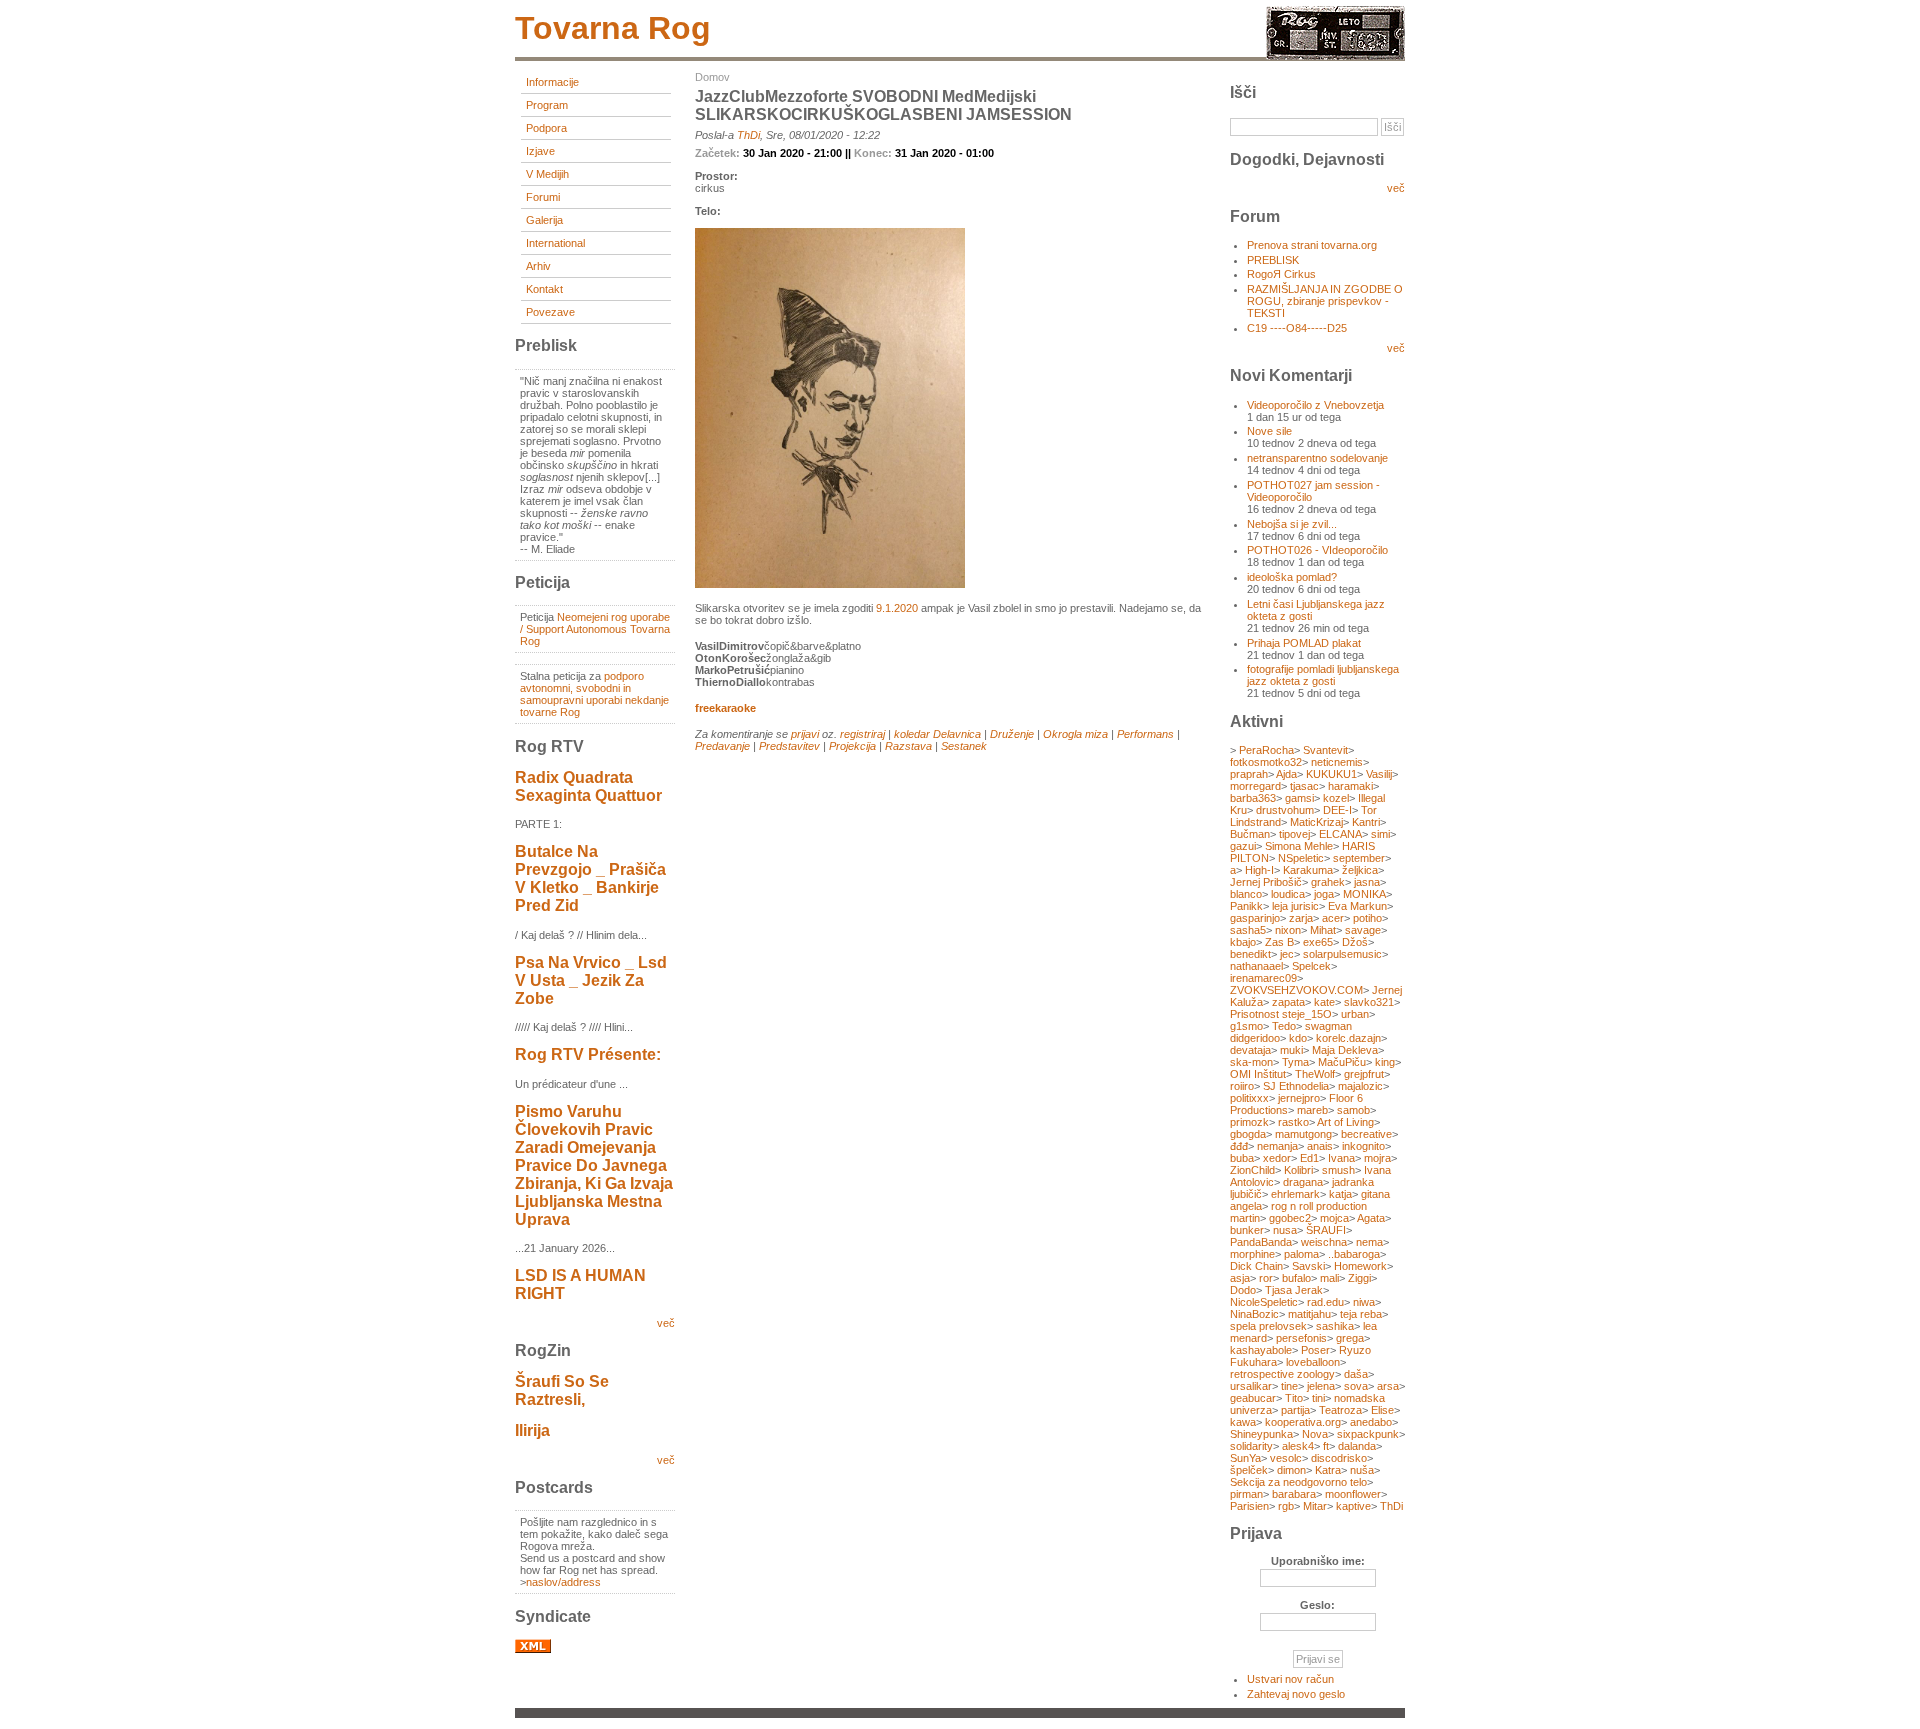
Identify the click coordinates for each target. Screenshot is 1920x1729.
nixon (1288, 930)
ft (1326, 1446)
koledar (912, 734)
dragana (1303, 1182)
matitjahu (1309, 1314)
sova (1356, 1386)
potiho (1367, 918)
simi (1380, 834)
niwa (1364, 1302)
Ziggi (1359, 1278)
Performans (1145, 734)
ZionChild (1252, 1170)
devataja (1250, 1050)
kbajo (1243, 942)
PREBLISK (1273, 260)
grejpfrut (1364, 1074)
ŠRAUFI (1326, 1230)
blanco (1246, 894)
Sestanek (964, 746)
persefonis (1301, 1338)
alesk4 (1298, 1446)
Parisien (1249, 1506)
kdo (1298, 1038)
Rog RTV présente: (588, 1054)
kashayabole (1261, 1350)
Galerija (544, 220)
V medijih (547, 174)
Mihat (1323, 930)
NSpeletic (1301, 858)
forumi (543, 197)
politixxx (1249, 1098)
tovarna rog (613, 28)
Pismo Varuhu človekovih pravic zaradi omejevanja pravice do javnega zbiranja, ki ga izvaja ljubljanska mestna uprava (594, 1165)
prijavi (805, 734)
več (666, 1323)
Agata (1371, 1218)
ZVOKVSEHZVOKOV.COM (1296, 990)
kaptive (1353, 1506)
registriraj (862, 734)
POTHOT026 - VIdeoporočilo (1317, 550)
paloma (1301, 1254)
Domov (712, 77)
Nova (1315, 1434)
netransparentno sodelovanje (1317, 458)
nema (1369, 1242)
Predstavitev (789, 746)
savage (1363, 930)
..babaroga (1354, 1254)
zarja (1301, 918)
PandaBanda (1261, 1242)
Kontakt (544, 289)
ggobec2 (1290, 1218)
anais (1320, 1146)
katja (1340, 1194)
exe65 (1318, 942)
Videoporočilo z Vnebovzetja (1315, 405)
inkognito (1363, 1146)
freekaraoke (725, 708)
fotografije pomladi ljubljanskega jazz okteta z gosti (1323, 675)
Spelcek (1311, 966)
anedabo (1371, 1422)
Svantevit (1325, 750)
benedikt (1250, 954)
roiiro (1242, 1086)
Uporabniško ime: (1318, 1561)
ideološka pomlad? (1292, 577)
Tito (1294, 1398)
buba (1242, 1158)
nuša (1362, 1470)
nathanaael (1256, 966)
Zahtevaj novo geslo (1296, 1694)
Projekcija (852, 746)
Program (547, 105)
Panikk (1246, 906)
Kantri (1366, 822)
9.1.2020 (897, 608)
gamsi (1299, 798)
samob (1353, 1110)
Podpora (546, 128)
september (1359, 858)
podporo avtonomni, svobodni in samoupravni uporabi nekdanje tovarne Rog (594, 694)
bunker (1247, 1230)
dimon (1291, 1470)
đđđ (1239, 1146)
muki (1291, 1050)
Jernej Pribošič (1266, 882)
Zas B (1279, 942)
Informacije (552, 82)
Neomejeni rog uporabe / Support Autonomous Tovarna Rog (595, 629)
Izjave (540, 151)
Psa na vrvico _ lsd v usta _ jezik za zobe (591, 980)
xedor (1277, 1158)
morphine (1252, 1254)
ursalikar (1251, 1386)
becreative (1366, 1134)
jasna (1367, 882)
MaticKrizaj (1316, 822)
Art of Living (1345, 1122)
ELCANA (1340, 834)
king (1385, 1062)
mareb (1312, 1110)
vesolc (1286, 1458)
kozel (1336, 798)
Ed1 (1309, 1158)
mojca (1334, 1218)
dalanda (1357, 1446)
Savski (1308, 1266)
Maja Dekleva (1345, 1050)
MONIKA (1364, 894)
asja (1240, 1278)
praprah (1249, 774)
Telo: (708, 211)
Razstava (908, 746)
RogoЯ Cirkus (1281, 274)
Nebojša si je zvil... (1292, 524)
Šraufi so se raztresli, (562, 1390)
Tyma (1295, 1062)
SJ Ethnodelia (1296, 1086)
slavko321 (1369, 1002)
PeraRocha (1266, 750)
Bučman (1250, 834)
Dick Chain (1256, 1266)
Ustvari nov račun (1290, 1679)
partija (1295, 1410)
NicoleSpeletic (1264, 1302)
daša (1356, 1374)
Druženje (1012, 734)
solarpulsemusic (1342, 954)
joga (1324, 894)
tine (1289, 1386)
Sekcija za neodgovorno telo (1298, 1482)
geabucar (1253, 1398)
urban (1355, 1014)
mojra (1377, 1158)
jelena (1321, 1386)
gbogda (1248, 1134)
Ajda (1286, 774)
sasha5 (1248, 930)
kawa (1243, 1422)
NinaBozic (1254, 1314)
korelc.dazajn (1348, 1038)
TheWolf (1315, 1074)
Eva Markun (1357, 906)
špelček (1249, 1470)
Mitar (1315, 1506)
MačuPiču (1342, 1062)
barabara (1294, 1494)
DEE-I (1337, 810)
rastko (1293, 1122)
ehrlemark (1295, 1194)
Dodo (1243, 1290)
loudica (1288, 894)
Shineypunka (1261, 1434)
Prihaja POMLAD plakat (1304, 643)
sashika (1335, 1326)
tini (1318, 1398)
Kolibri (1298, 1170)
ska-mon (1251, 1062)
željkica (1360, 870)
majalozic (1360, 1086)
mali (1329, 1278)
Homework (1360, 1266)
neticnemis (1337, 762)
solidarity (1251, 1446)
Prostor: (716, 176)
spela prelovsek (1268, 1326)
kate (1324, 1002)
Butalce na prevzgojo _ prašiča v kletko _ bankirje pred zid (590, 878)
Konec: (874, 153)
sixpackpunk (1368, 1434)
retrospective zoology (1282, 1374)
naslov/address (563, 1582)
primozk (1249, 1122)
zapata (1288, 1002)
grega (1350, 1338)
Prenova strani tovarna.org (1312, 245)
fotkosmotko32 (1266, 762)
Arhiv (538, 266)
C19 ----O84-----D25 (1297, 328)
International (555, 243)
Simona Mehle (1299, 846)
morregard (1255, 786)
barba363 (1253, 798)
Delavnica (957, 734)
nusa (1285, 1230)
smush (1338, 1170)
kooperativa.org (1303, 1422)
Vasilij (1379, 774)
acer (1333, 918)
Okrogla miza (1075, 734)
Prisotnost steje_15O (1281, 1014)
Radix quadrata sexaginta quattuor (588, 786)
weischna (1324, 1242)
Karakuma (1308, 870)
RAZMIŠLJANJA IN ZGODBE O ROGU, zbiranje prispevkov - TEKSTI (1325, 301)
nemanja (1277, 1146)
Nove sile (1269, 431)
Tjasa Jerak (1294, 1290)
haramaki (1350, 786)
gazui (1243, 846)
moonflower (1353, 1494)
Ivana (1341, 1158)
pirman (1246, 1494)
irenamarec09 (1263, 978)
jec (1287, 954)
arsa (1388, 1386)
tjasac (1304, 786)
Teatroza (1340, 1410)
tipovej (1294, 834)
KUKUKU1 (1331, 774)
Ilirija (532, 1430)
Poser (1315, 1350)
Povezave (550, 312)
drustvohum (1285, 810)
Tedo (1284, 1026)
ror (1266, 1278)
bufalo (1296, 1278)
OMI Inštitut (1258, 1074)
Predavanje (722, 746)
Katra (1328, 1470)
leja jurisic (1295, 906)
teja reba (1361, 1314)
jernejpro (1299, 1098)
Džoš (1355, 942)
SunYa (1245, 1458)
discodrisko (1339, 1458)
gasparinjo (1255, 918)
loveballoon (1313, 1362)
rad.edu (1325, 1302)
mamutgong (1303, 1134)
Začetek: (719, 153)
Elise (1382, 1410)
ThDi (748, 135)
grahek (1328, 882)
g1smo (1246, 1026)
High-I (1259, 870)
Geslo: (1317, 1605)
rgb (1286, 1506)
